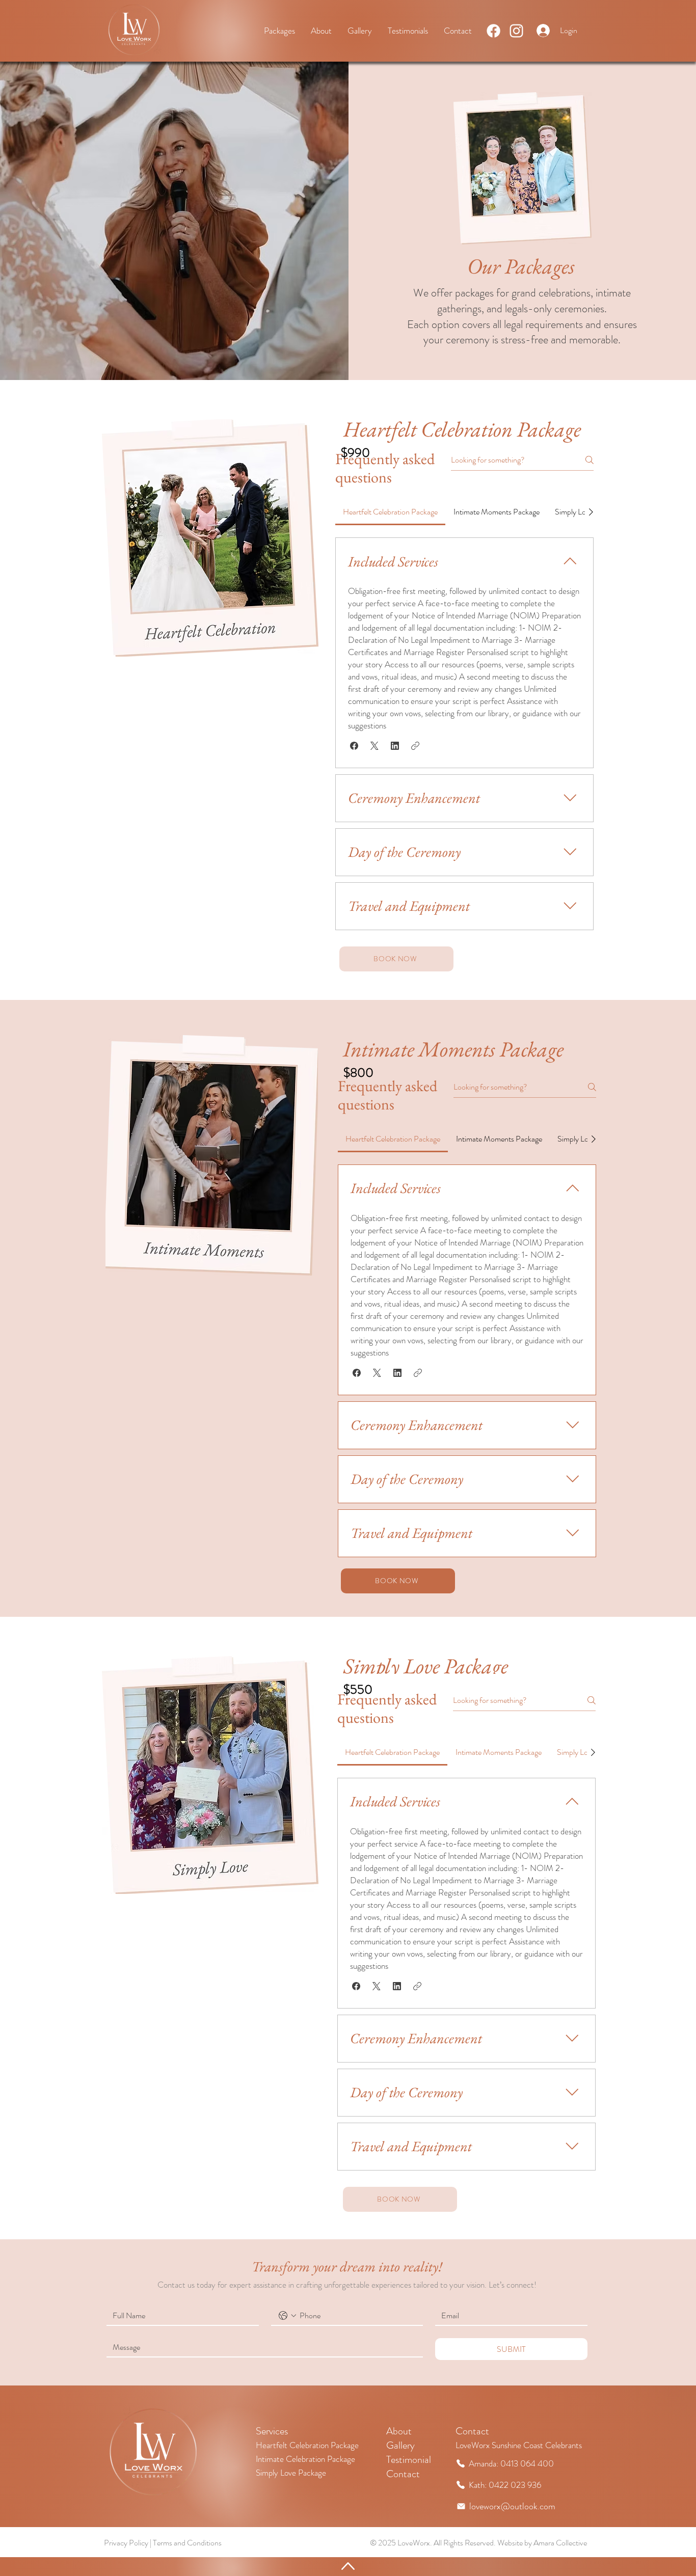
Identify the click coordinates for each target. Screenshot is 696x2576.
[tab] (390, 512)
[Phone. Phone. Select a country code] (287, 2316)
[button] (354, 746)
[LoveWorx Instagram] (516, 31)
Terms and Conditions (187, 2543)
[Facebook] (493, 31)
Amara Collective (560, 2543)
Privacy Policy (126, 2543)
